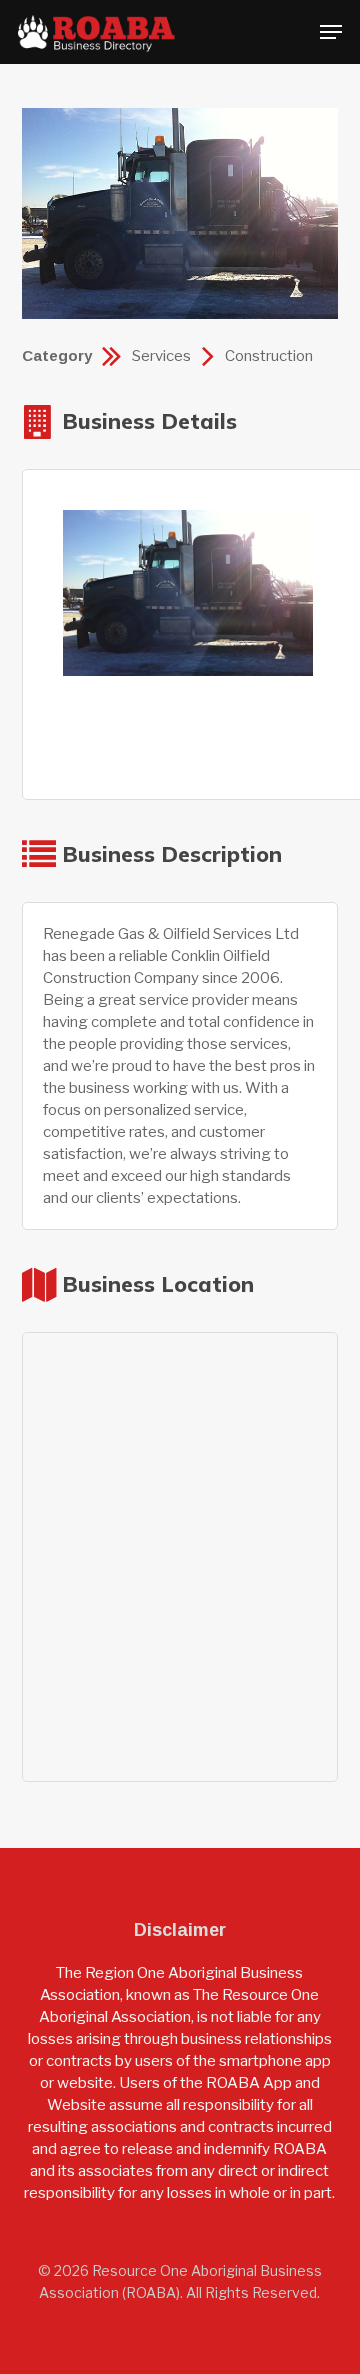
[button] (331, 32)
